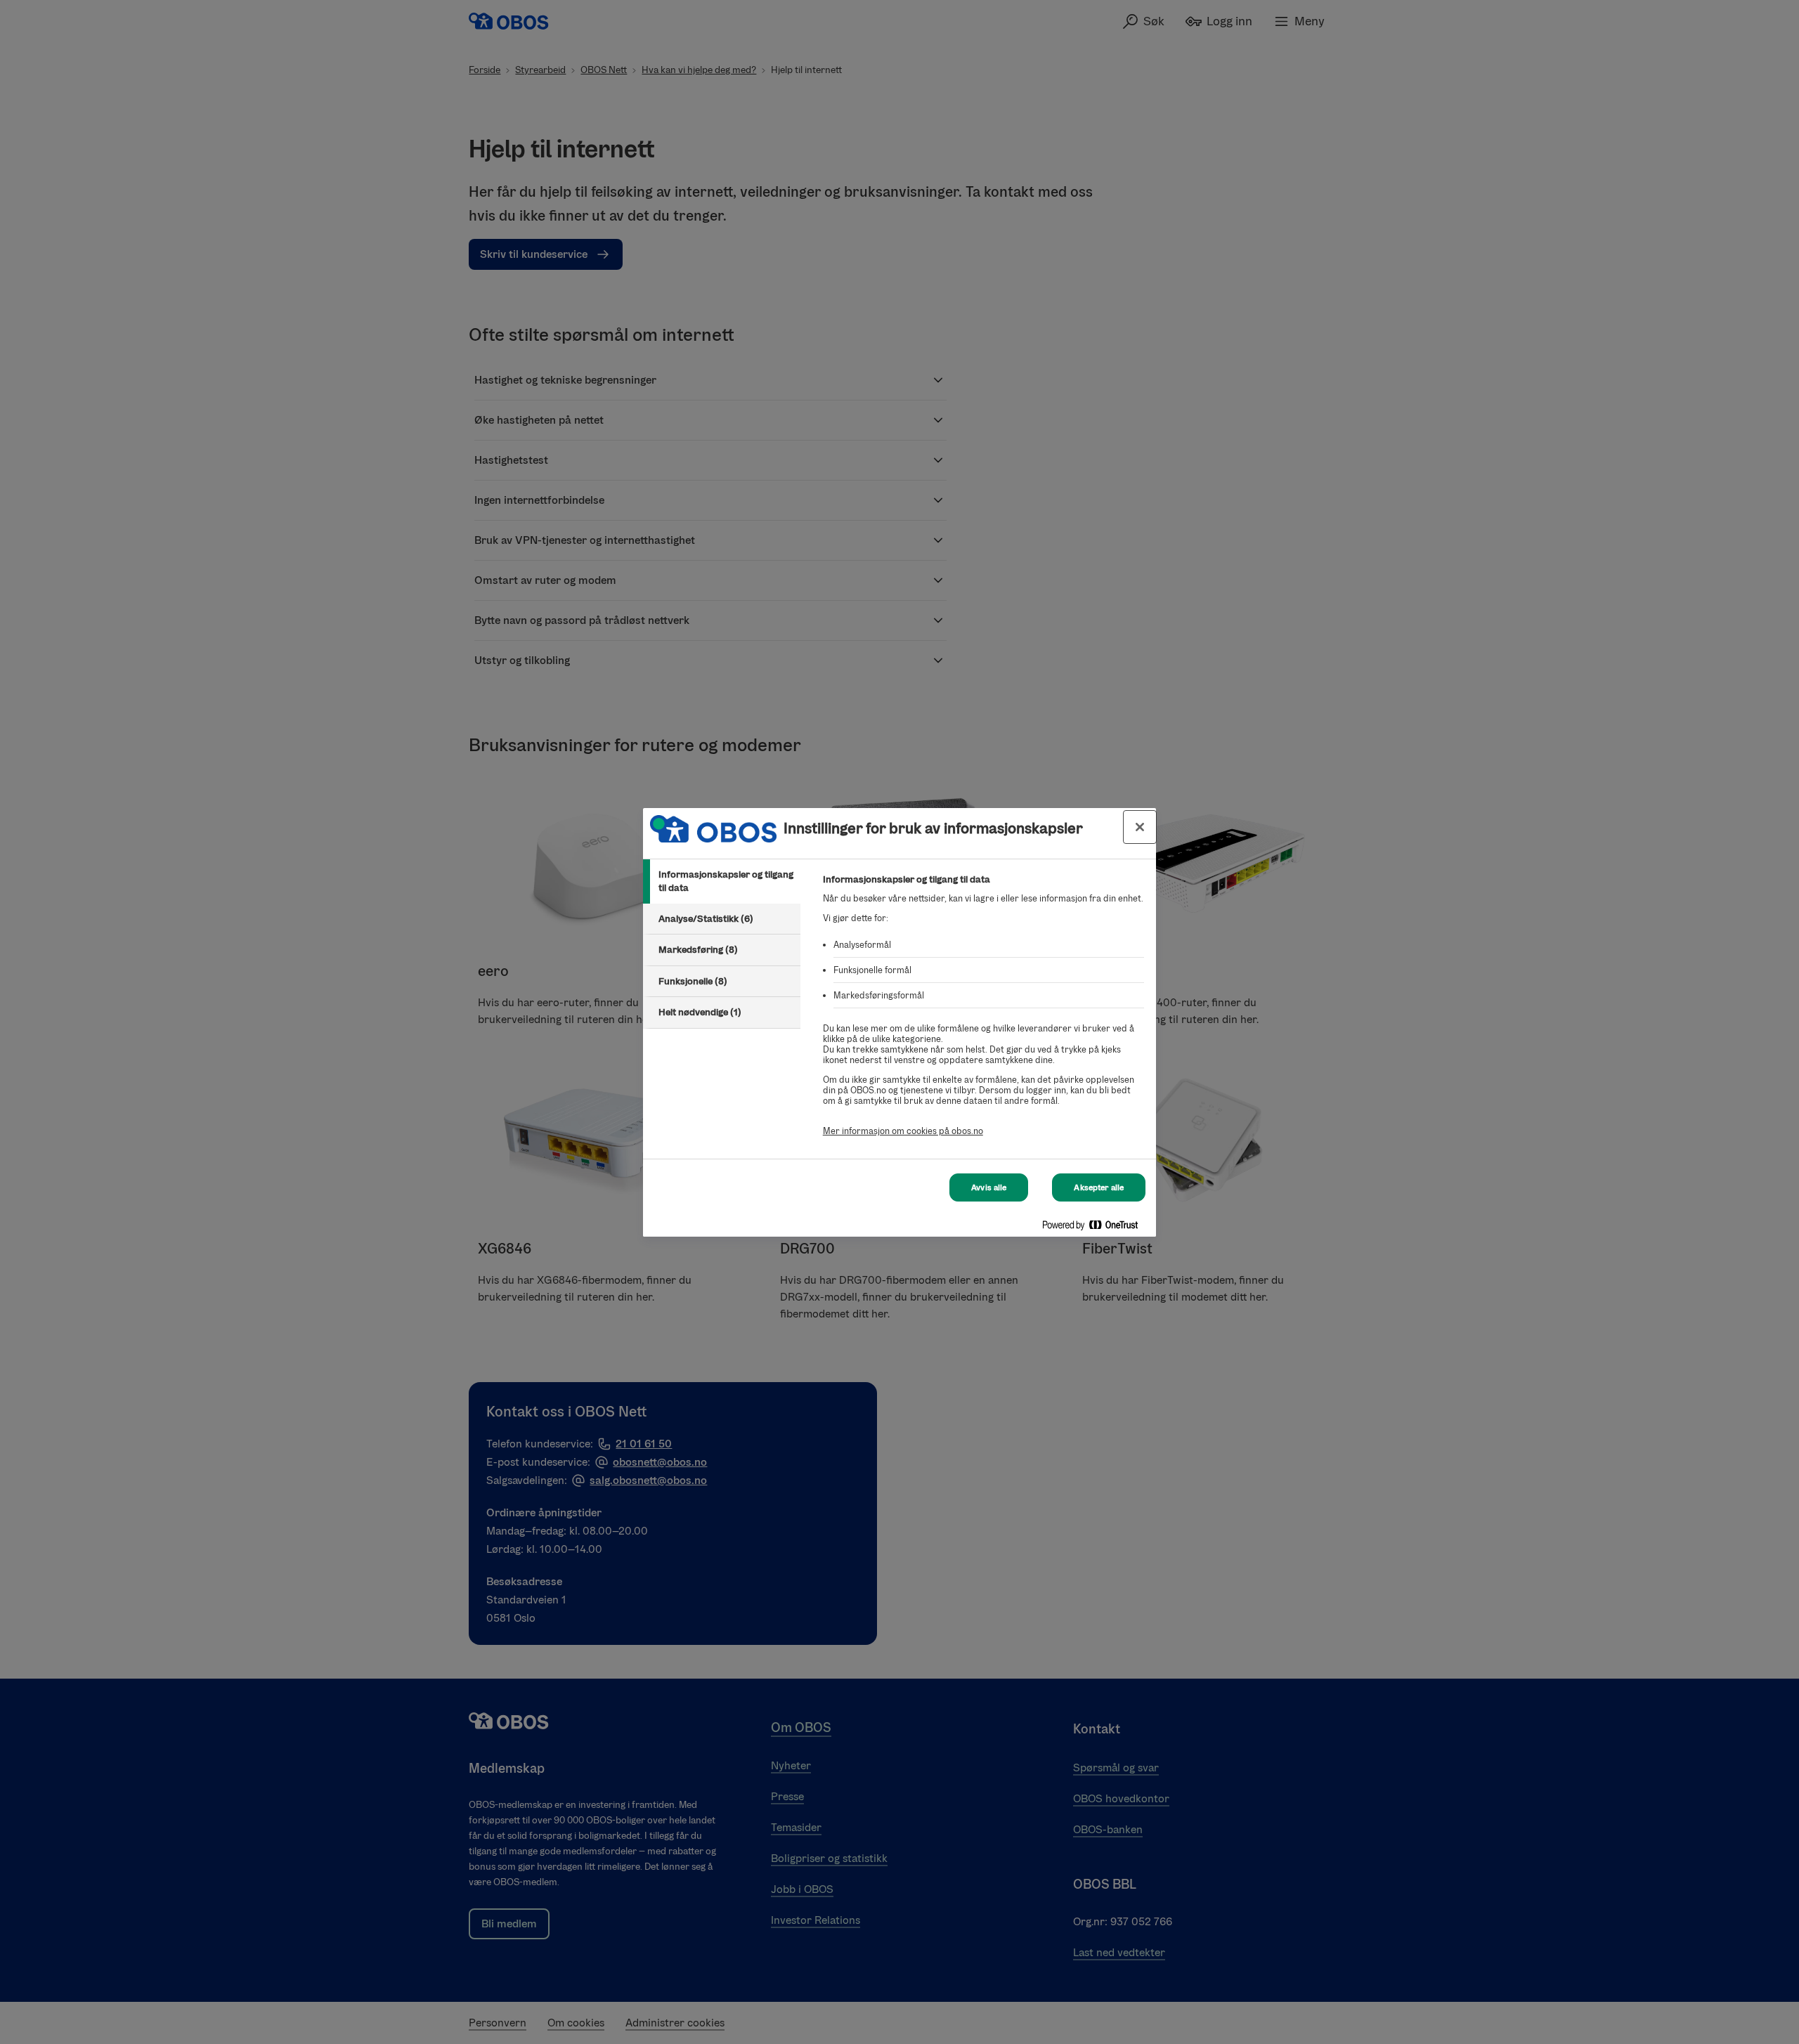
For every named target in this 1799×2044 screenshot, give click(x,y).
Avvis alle (989, 1187)
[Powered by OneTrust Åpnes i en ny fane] (1096, 1228)
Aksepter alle (1099, 1187)
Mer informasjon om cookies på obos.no (903, 1131)
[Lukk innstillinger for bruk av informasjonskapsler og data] (1140, 827)
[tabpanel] (983, 1013)
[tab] (722, 881)
